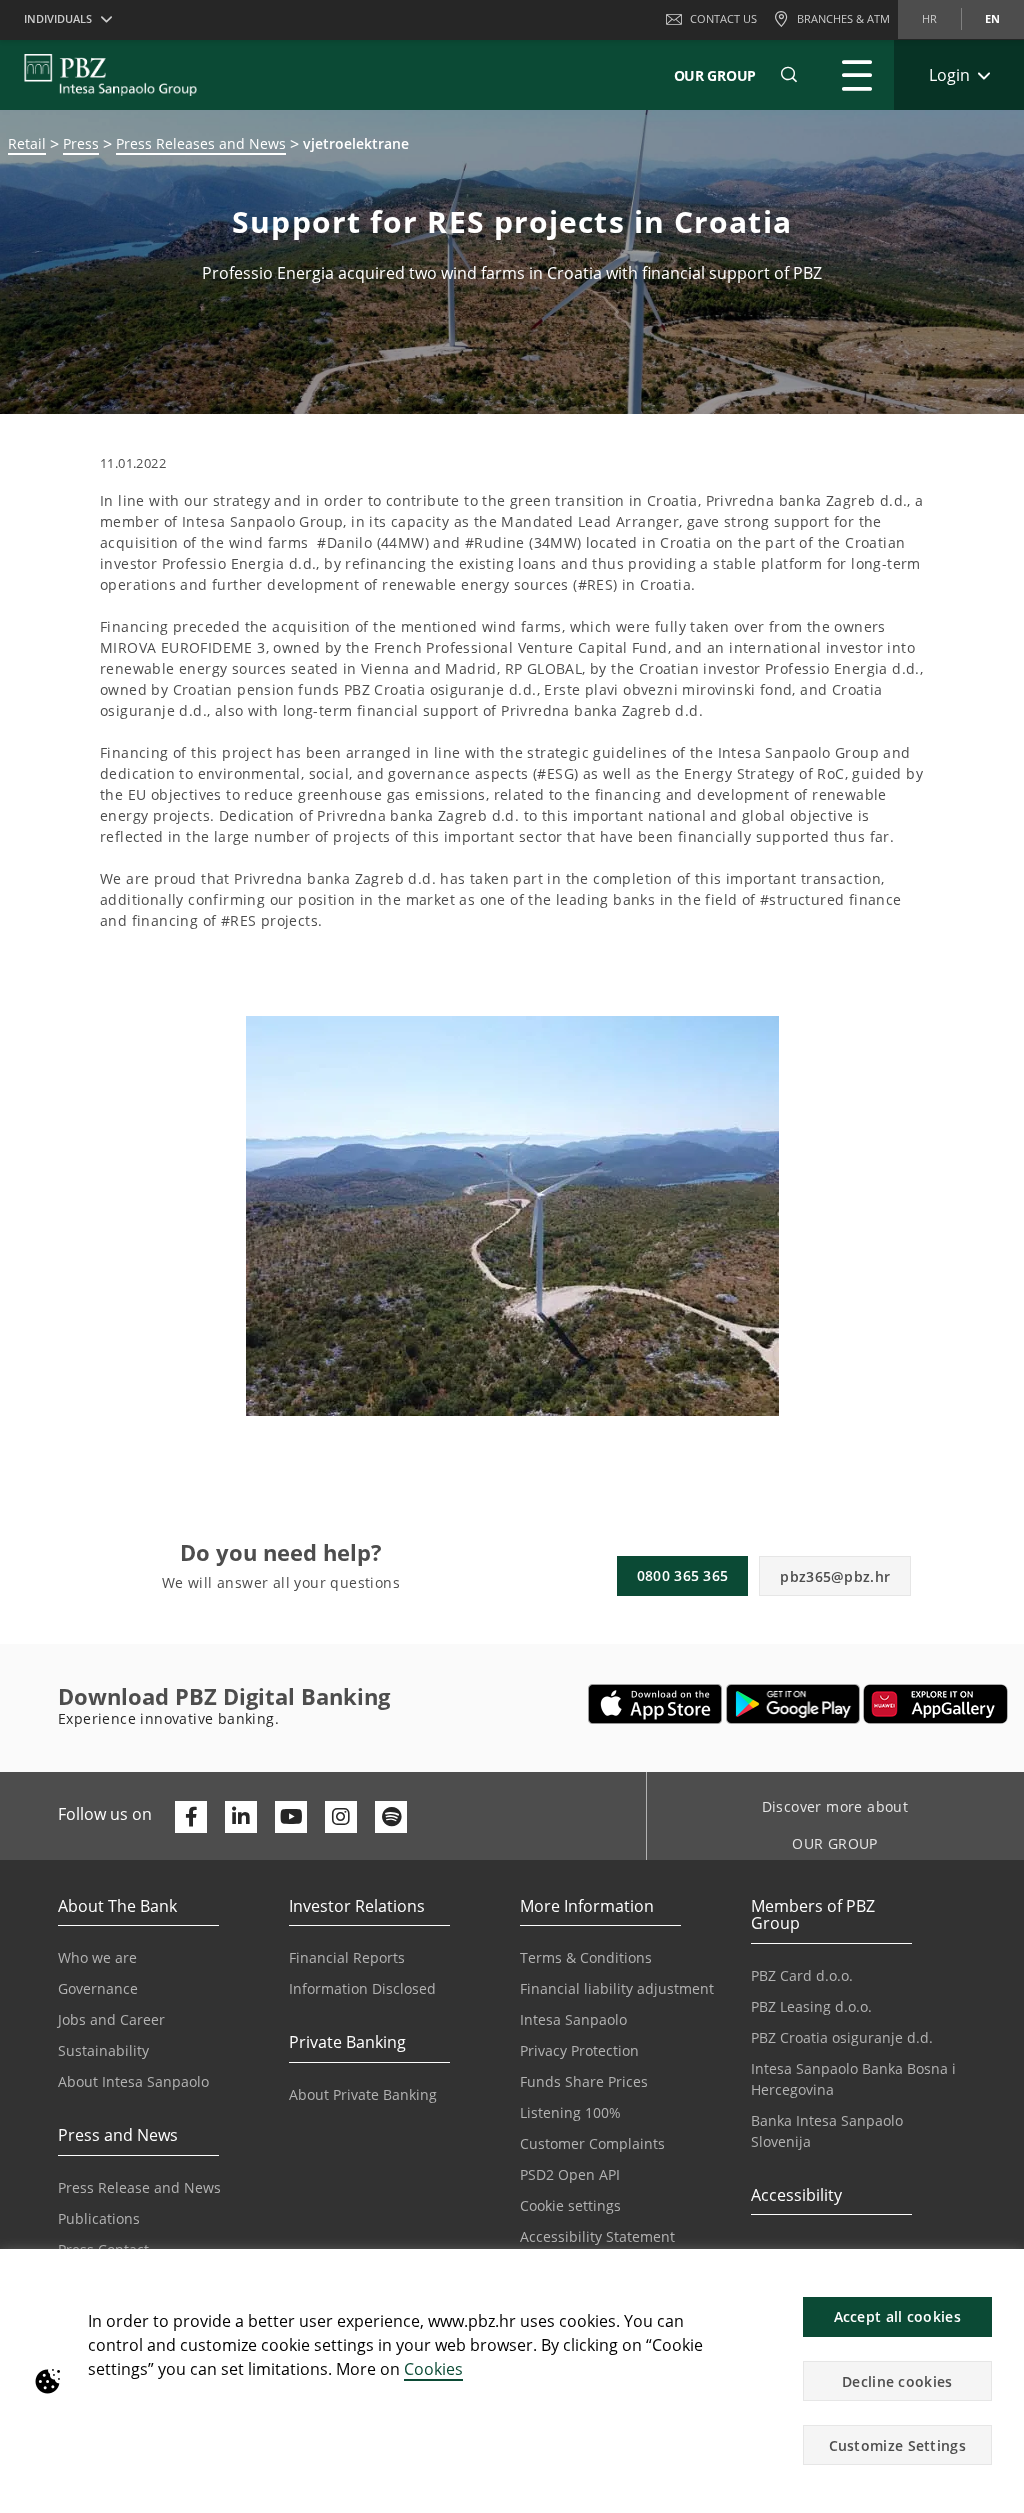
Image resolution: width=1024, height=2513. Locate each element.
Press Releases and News (201, 143)
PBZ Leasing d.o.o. (811, 2006)
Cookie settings (570, 2205)
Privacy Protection (579, 2050)
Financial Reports (347, 1957)
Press (81, 143)
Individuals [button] (58, 18)
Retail (27, 143)
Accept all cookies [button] (897, 2316)
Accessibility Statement (597, 2236)
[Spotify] (391, 1817)
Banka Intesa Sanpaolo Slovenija (827, 2131)
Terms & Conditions (586, 1957)
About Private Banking (363, 2094)
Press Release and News (139, 2187)
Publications (99, 2218)
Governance (98, 1988)
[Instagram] (341, 1817)
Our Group (715, 75)
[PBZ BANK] (110, 75)
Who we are (97, 1957)
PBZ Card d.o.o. (802, 1975)
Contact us (723, 18)
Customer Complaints (592, 2143)
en (992, 18)
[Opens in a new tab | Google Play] (793, 1704)
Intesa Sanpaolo (573, 2019)
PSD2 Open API (570, 2174)
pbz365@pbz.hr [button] (835, 1576)
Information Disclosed (362, 1988)
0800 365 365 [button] (683, 1575)
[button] (1000, 2275)
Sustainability (103, 2050)
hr (929, 18)
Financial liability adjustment (617, 1988)
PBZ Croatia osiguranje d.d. (842, 2037)
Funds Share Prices (584, 2081)
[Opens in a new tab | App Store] (655, 1704)
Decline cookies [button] (897, 2381)
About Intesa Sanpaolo (133, 2081)
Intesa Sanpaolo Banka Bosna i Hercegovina (853, 2079)
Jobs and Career (111, 2019)
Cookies (433, 2369)
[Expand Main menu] (857, 75)
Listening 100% (570, 2112)
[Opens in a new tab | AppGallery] (935, 1704)
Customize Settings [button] (897, 2445)
